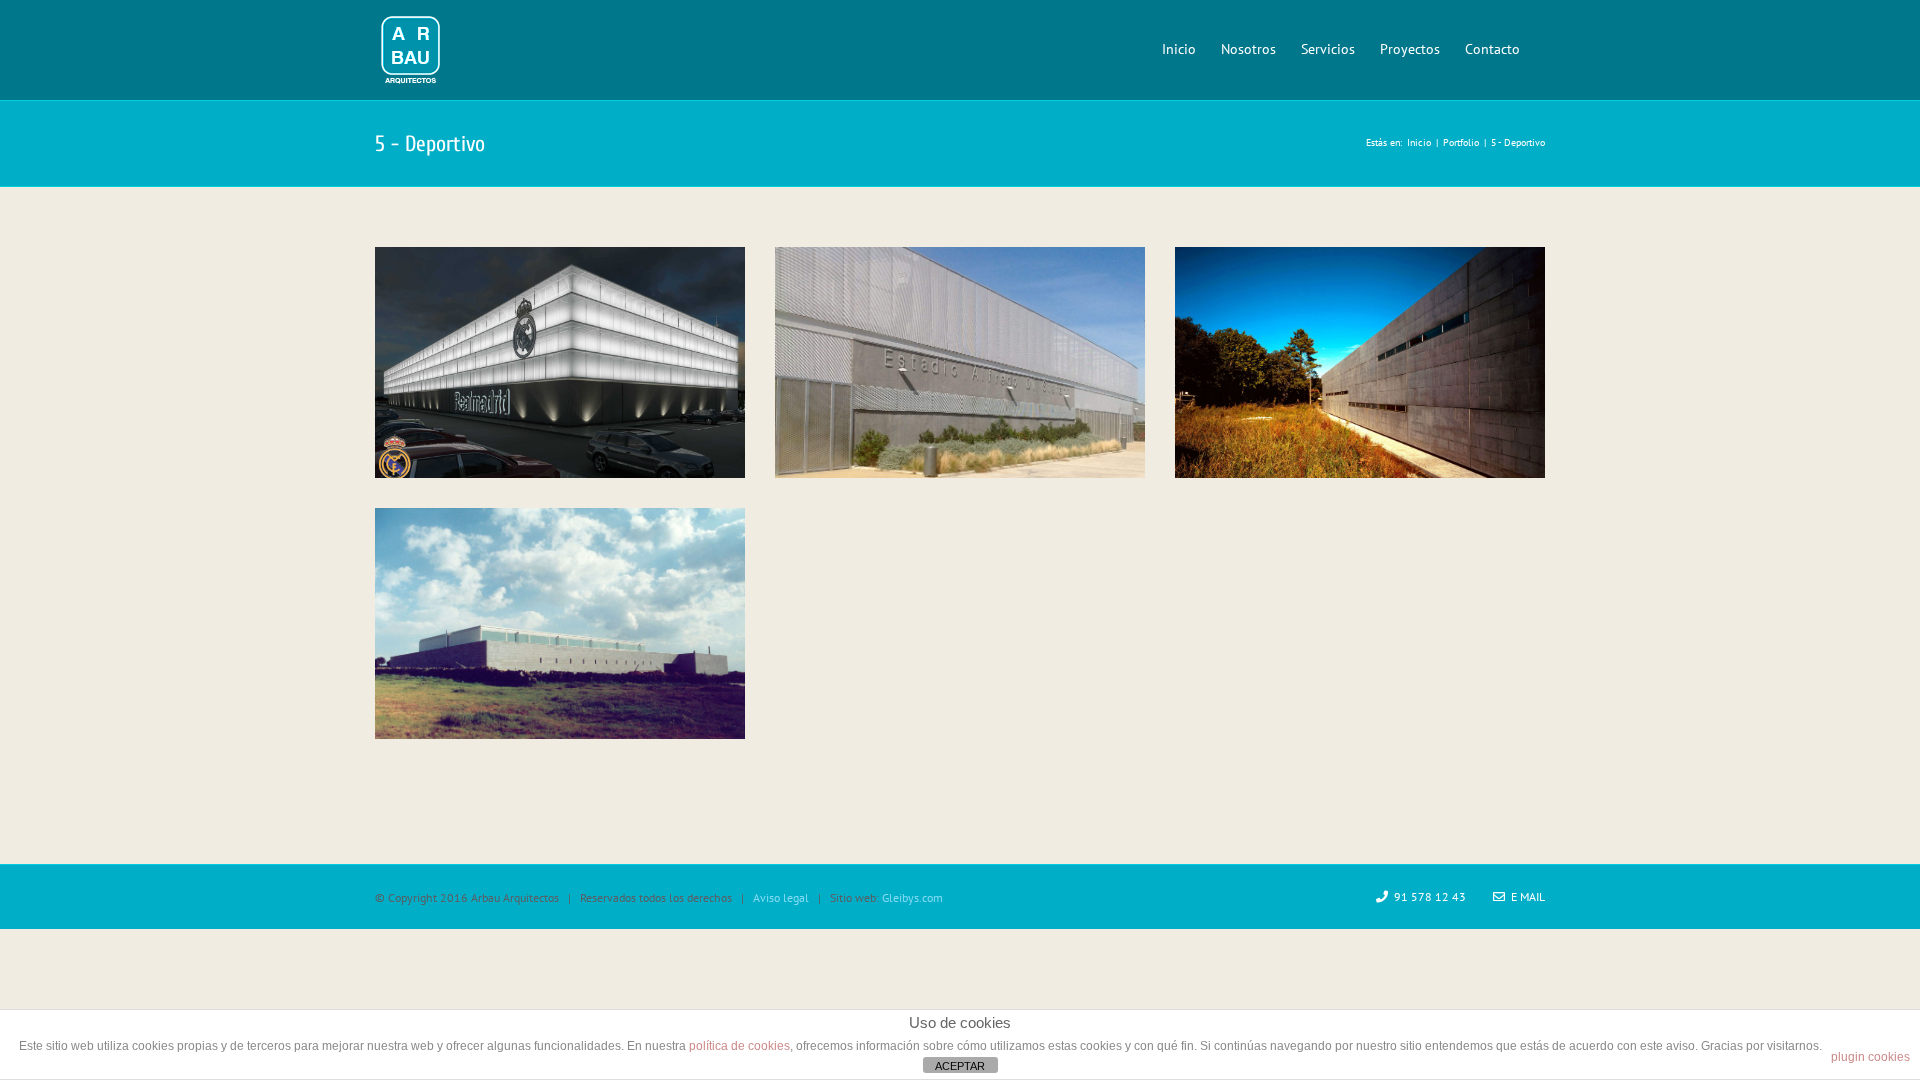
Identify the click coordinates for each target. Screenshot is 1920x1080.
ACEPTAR (960, 1066)
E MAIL (1525, 896)
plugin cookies (1870, 1057)
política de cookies (739, 1046)
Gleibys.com (912, 897)
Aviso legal (781, 897)
